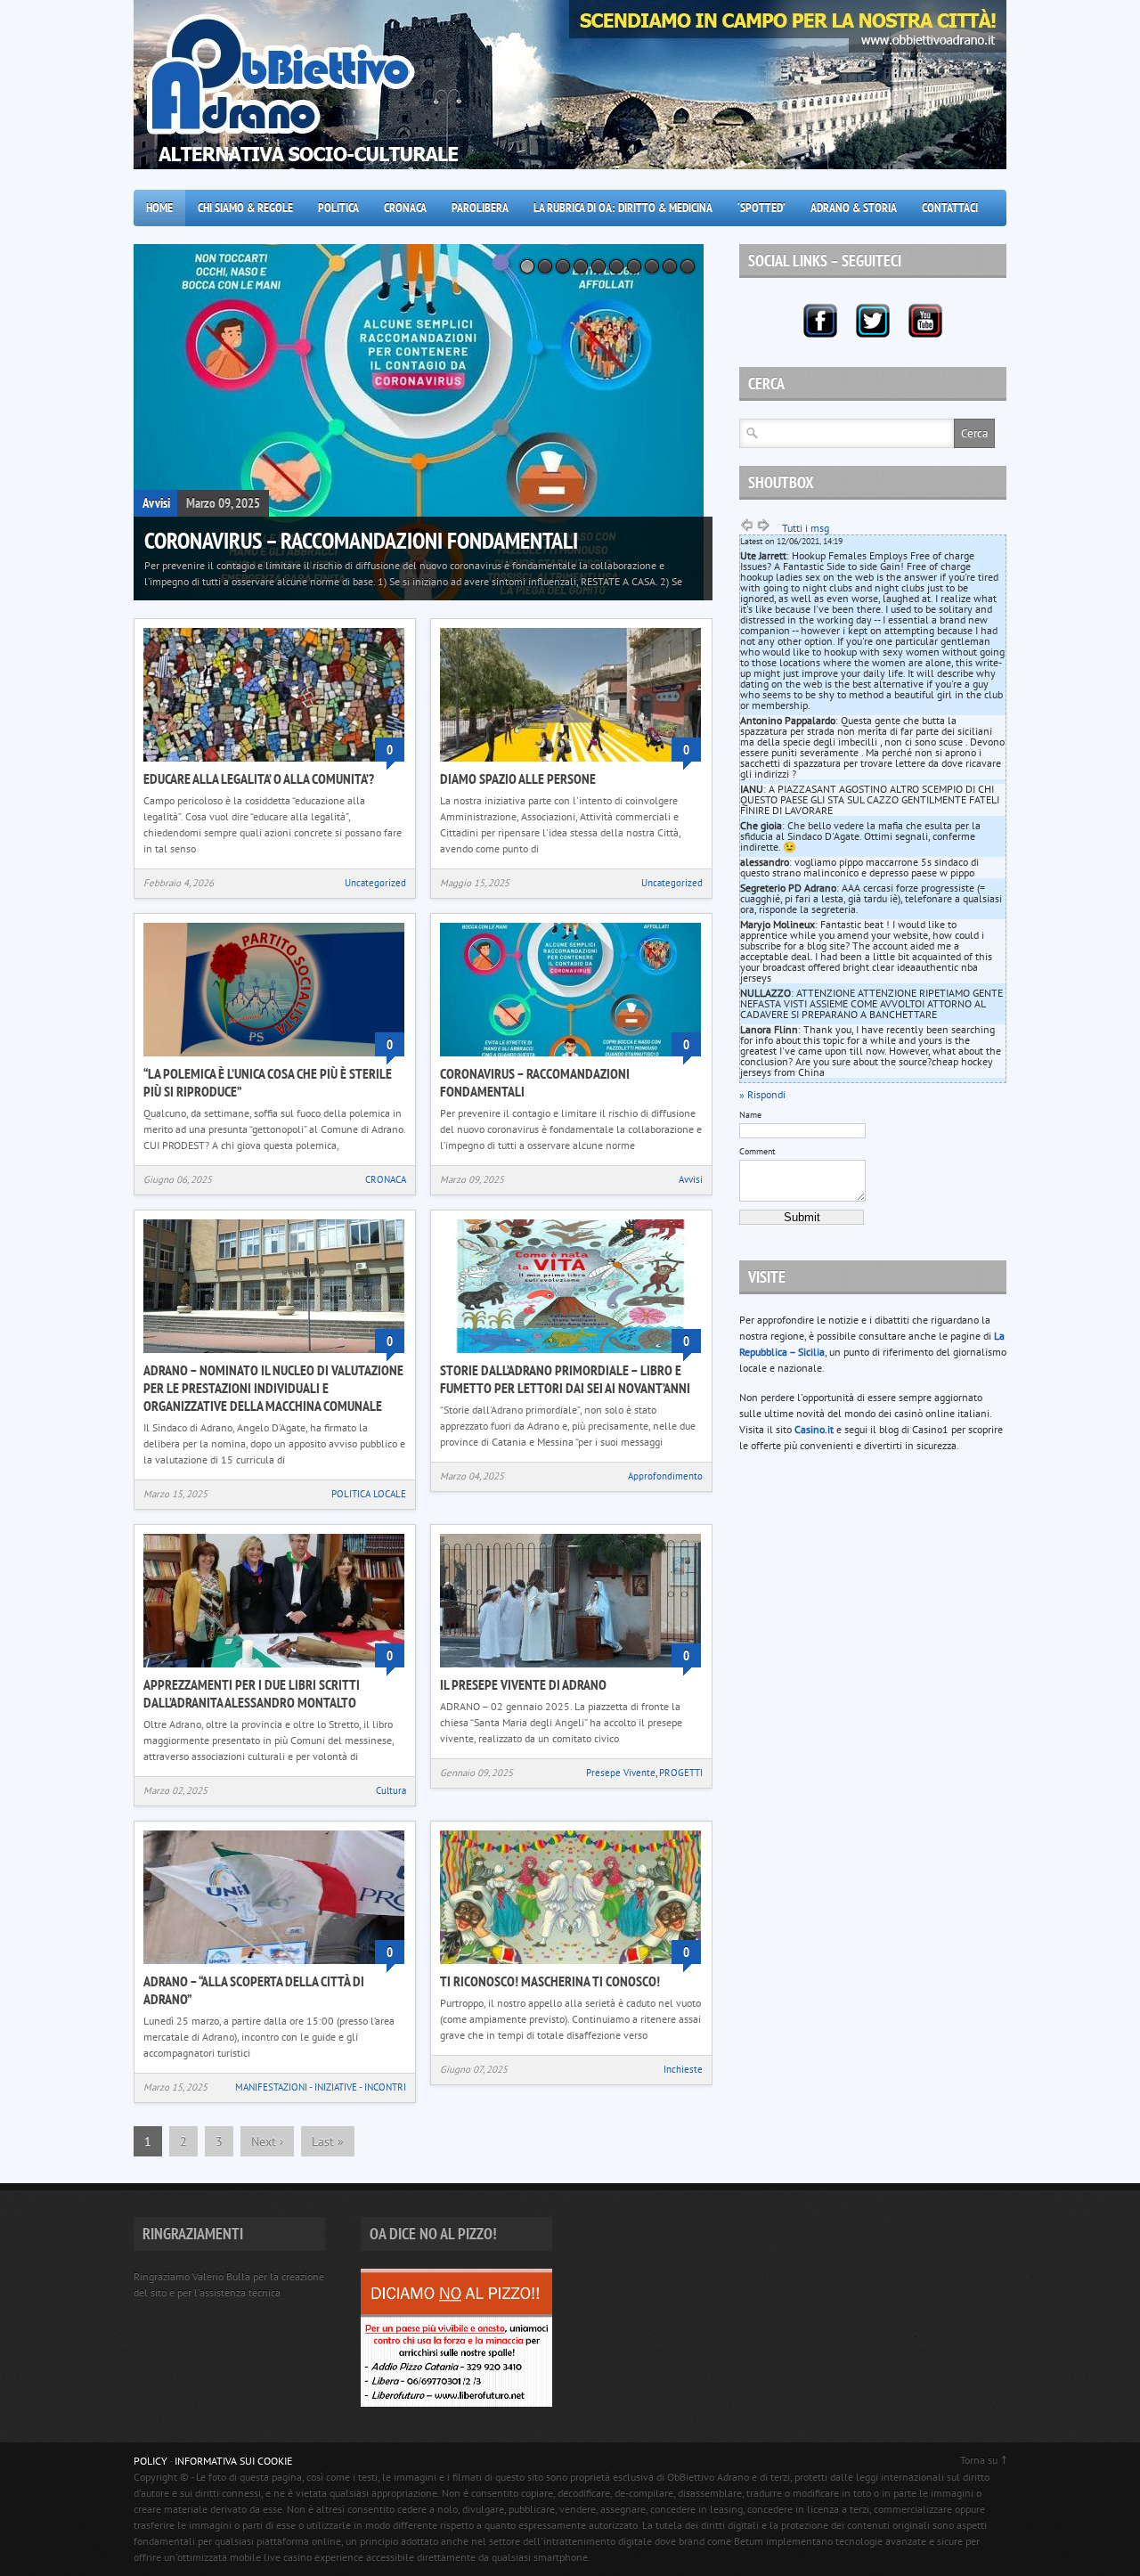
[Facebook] (820, 321)
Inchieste (683, 2069)
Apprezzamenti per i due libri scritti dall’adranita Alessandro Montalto (252, 1693)
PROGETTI (681, 1773)
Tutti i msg (806, 528)
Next (267, 2141)
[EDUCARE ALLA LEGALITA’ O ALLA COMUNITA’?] (274, 763)
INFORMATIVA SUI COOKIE (233, 2461)
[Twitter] (873, 321)
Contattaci (950, 208)
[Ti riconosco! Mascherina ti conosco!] (570, 1965)
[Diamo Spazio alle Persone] (570, 763)
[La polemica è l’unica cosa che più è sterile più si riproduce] (274, 1058)
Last (328, 2141)
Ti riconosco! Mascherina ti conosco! (550, 1981)
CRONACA (386, 1179)
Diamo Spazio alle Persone (518, 779)
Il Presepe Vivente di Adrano (523, 1684)
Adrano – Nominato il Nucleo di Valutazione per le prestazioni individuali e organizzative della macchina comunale (273, 1388)
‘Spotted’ (761, 208)
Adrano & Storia (854, 208)
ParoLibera (480, 208)
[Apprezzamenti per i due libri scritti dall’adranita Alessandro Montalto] (274, 1669)
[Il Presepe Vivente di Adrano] (570, 1669)
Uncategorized (375, 883)
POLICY (151, 2461)
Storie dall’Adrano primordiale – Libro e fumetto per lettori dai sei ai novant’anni (565, 1379)
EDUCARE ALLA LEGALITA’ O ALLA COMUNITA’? (259, 779)
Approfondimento (665, 1476)
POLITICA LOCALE (369, 1494)
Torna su (979, 2460)
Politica (338, 208)
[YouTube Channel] (925, 321)
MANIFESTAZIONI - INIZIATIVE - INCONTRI (321, 2087)
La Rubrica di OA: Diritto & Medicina (623, 208)
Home (159, 208)
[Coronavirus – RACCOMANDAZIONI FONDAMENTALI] (423, 422)
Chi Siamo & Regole (245, 208)
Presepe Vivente (621, 1773)
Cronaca (405, 208)
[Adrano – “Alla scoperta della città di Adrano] (274, 1965)
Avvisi (156, 503)
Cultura (391, 1790)
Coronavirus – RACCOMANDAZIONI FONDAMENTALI (361, 541)
